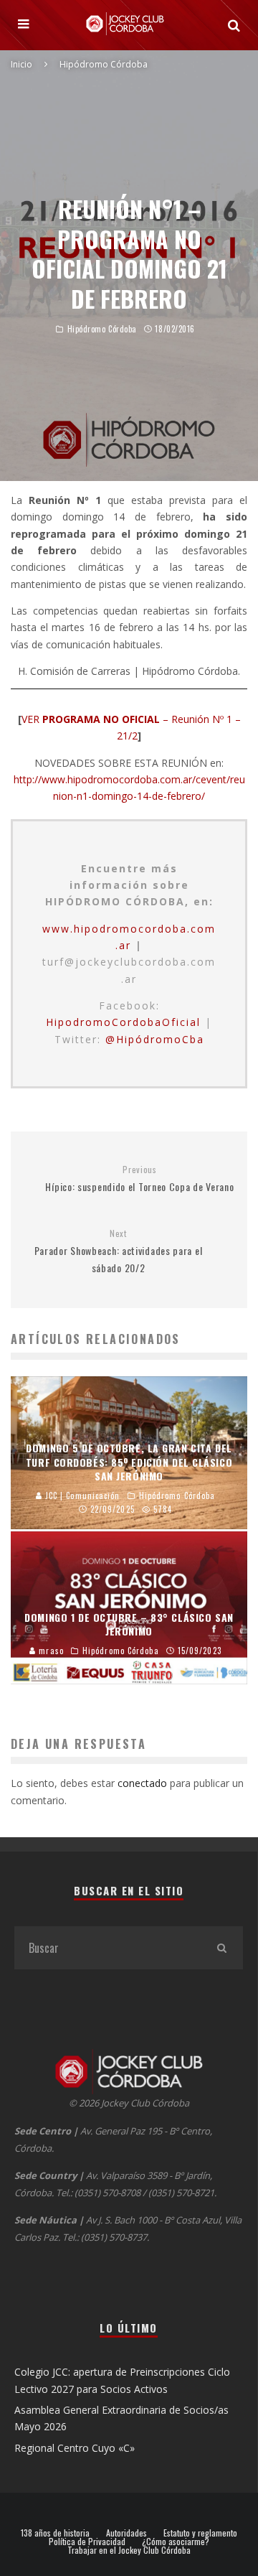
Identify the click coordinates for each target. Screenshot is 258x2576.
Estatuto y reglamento (200, 2533)
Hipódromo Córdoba (102, 329)
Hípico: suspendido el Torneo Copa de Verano (139, 1179)
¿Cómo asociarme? (176, 2542)
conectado (142, 1783)
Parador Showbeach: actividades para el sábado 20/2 (119, 1251)
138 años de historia (55, 2533)
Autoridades (126, 2533)
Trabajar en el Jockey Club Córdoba (129, 2550)
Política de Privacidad (87, 2542)
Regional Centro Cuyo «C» (75, 2448)
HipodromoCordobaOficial (123, 1022)
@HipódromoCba (155, 1039)
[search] (221, 1948)
